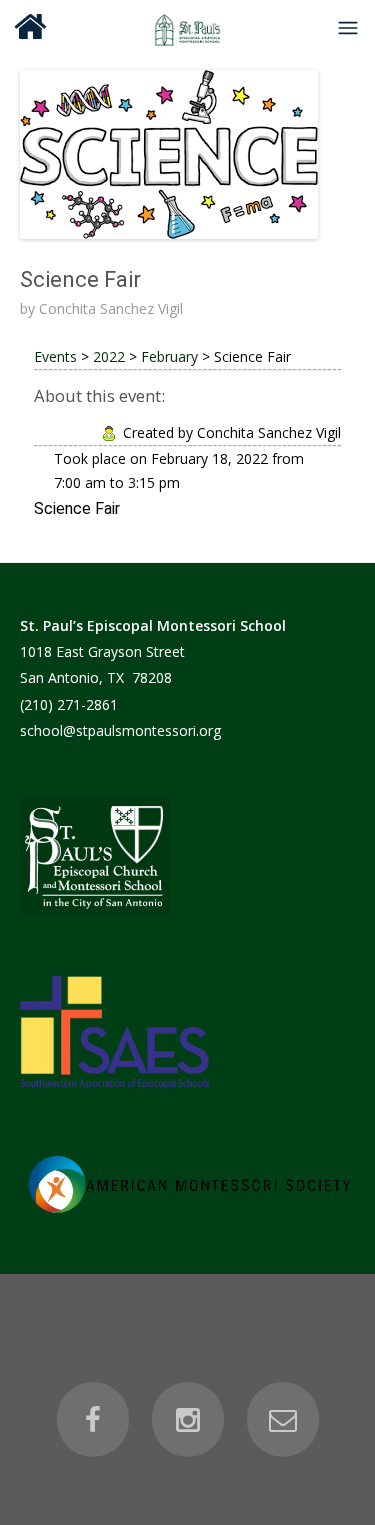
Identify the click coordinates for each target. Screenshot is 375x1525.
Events (55, 356)
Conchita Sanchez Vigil (111, 308)
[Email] (283, 1420)
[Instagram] (188, 1420)
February (169, 356)
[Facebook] (93, 1420)
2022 (109, 356)
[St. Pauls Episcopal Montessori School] (188, 27)
